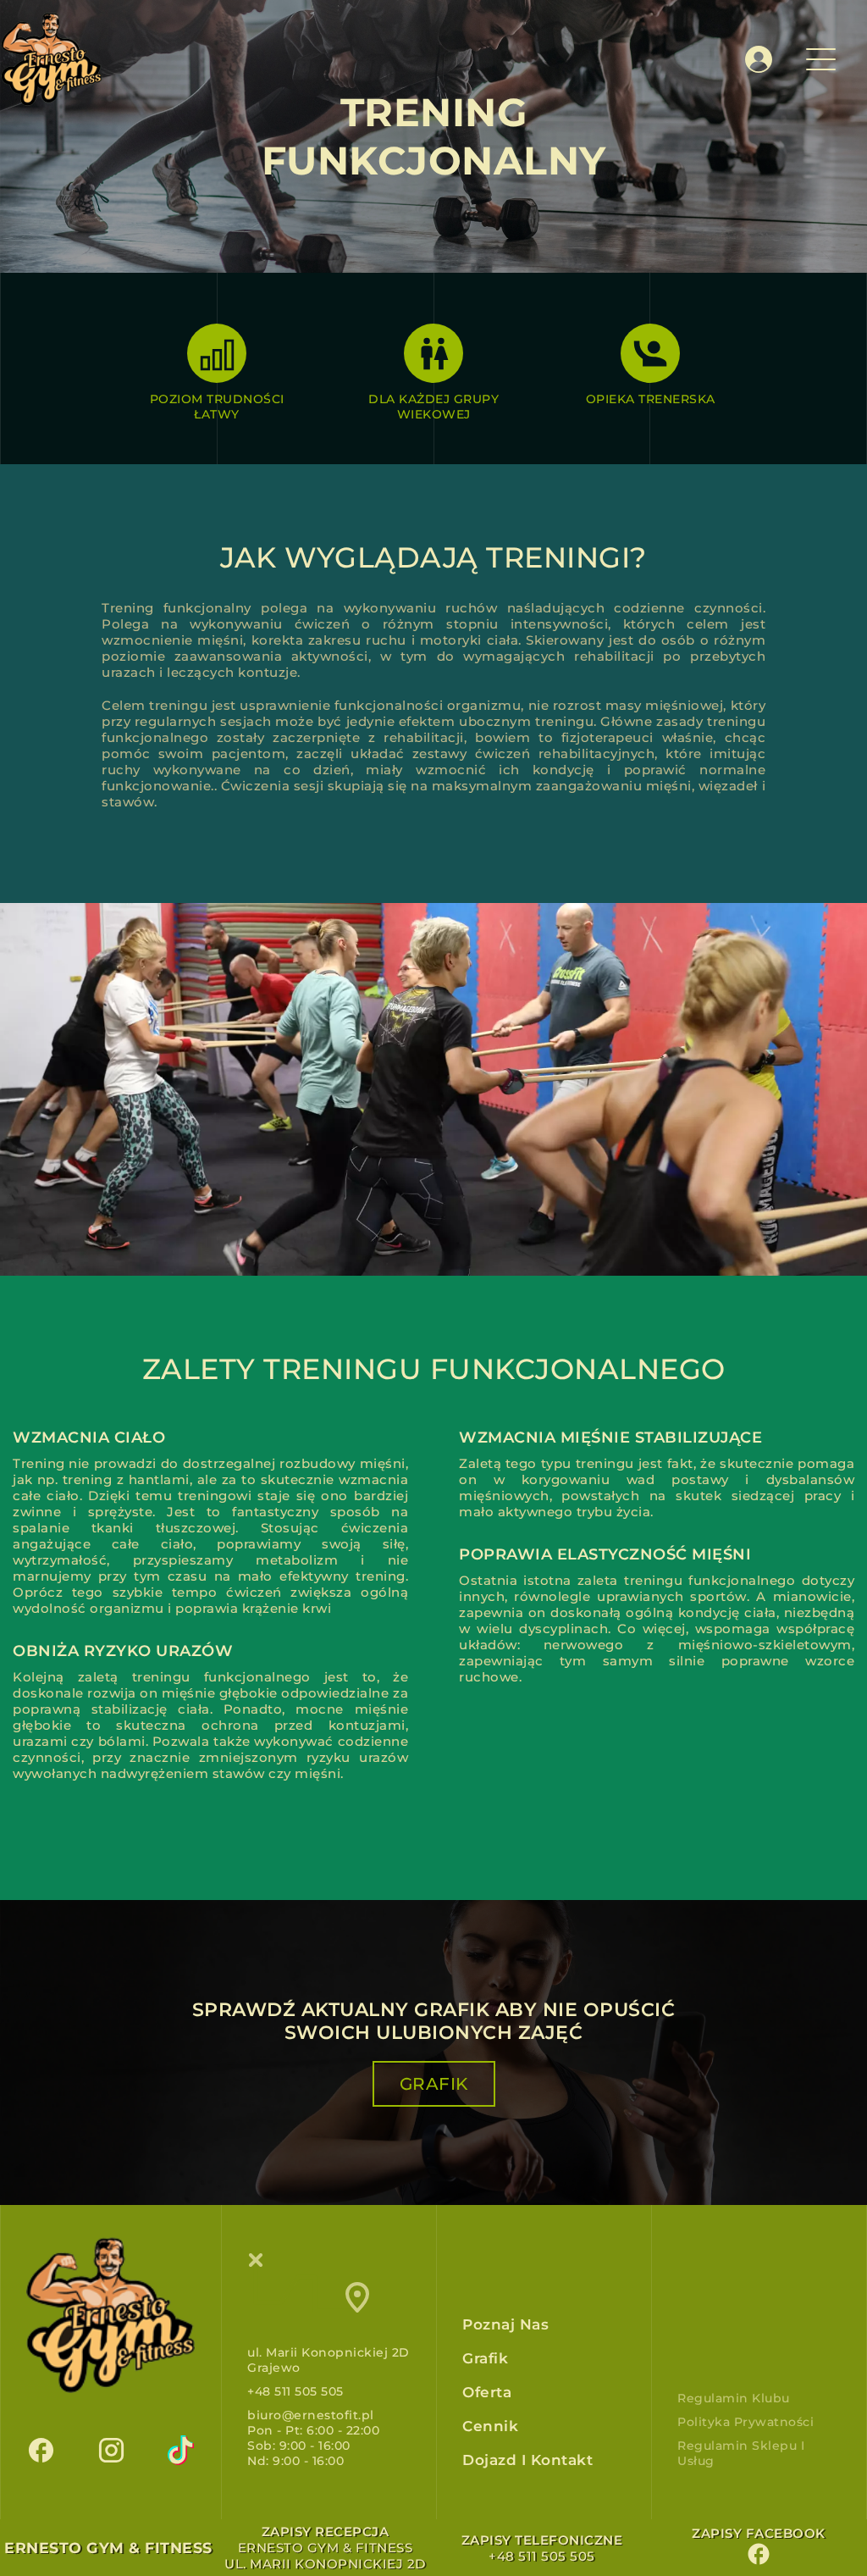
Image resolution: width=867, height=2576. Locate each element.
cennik (490, 2426)
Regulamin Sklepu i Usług (741, 2453)
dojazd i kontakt (527, 2460)
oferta (487, 2392)
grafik (434, 2084)
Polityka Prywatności (746, 2422)
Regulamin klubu (734, 2398)
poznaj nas (505, 2324)
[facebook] (41, 2448)
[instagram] (111, 2448)
